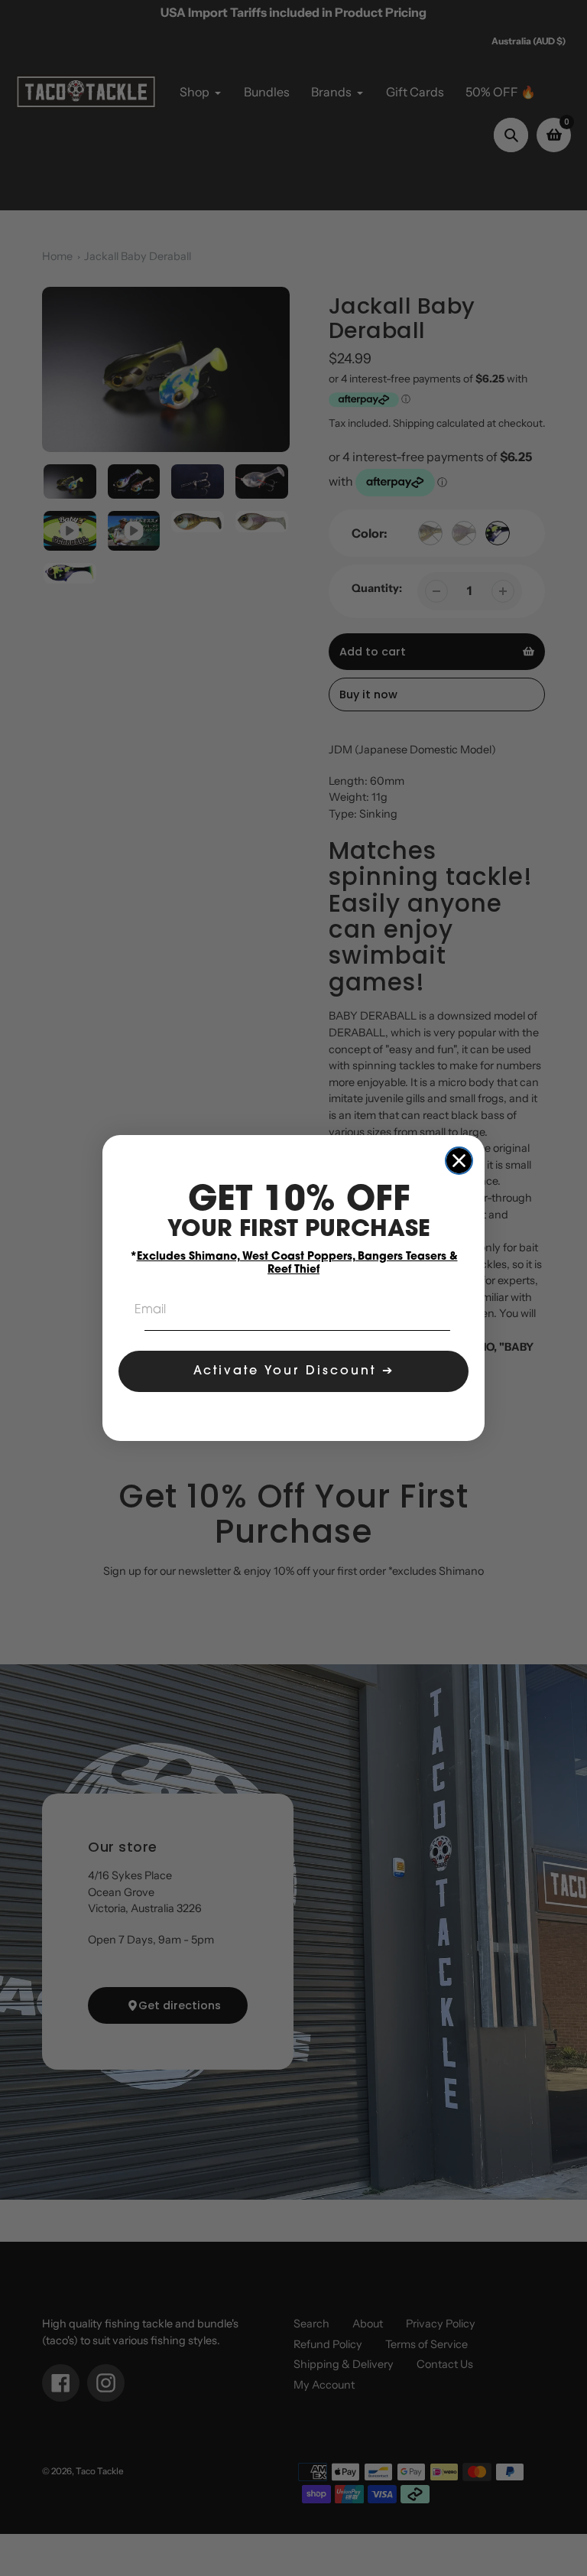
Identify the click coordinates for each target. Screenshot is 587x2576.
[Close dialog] (459, 1161)
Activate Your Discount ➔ (294, 1371)
